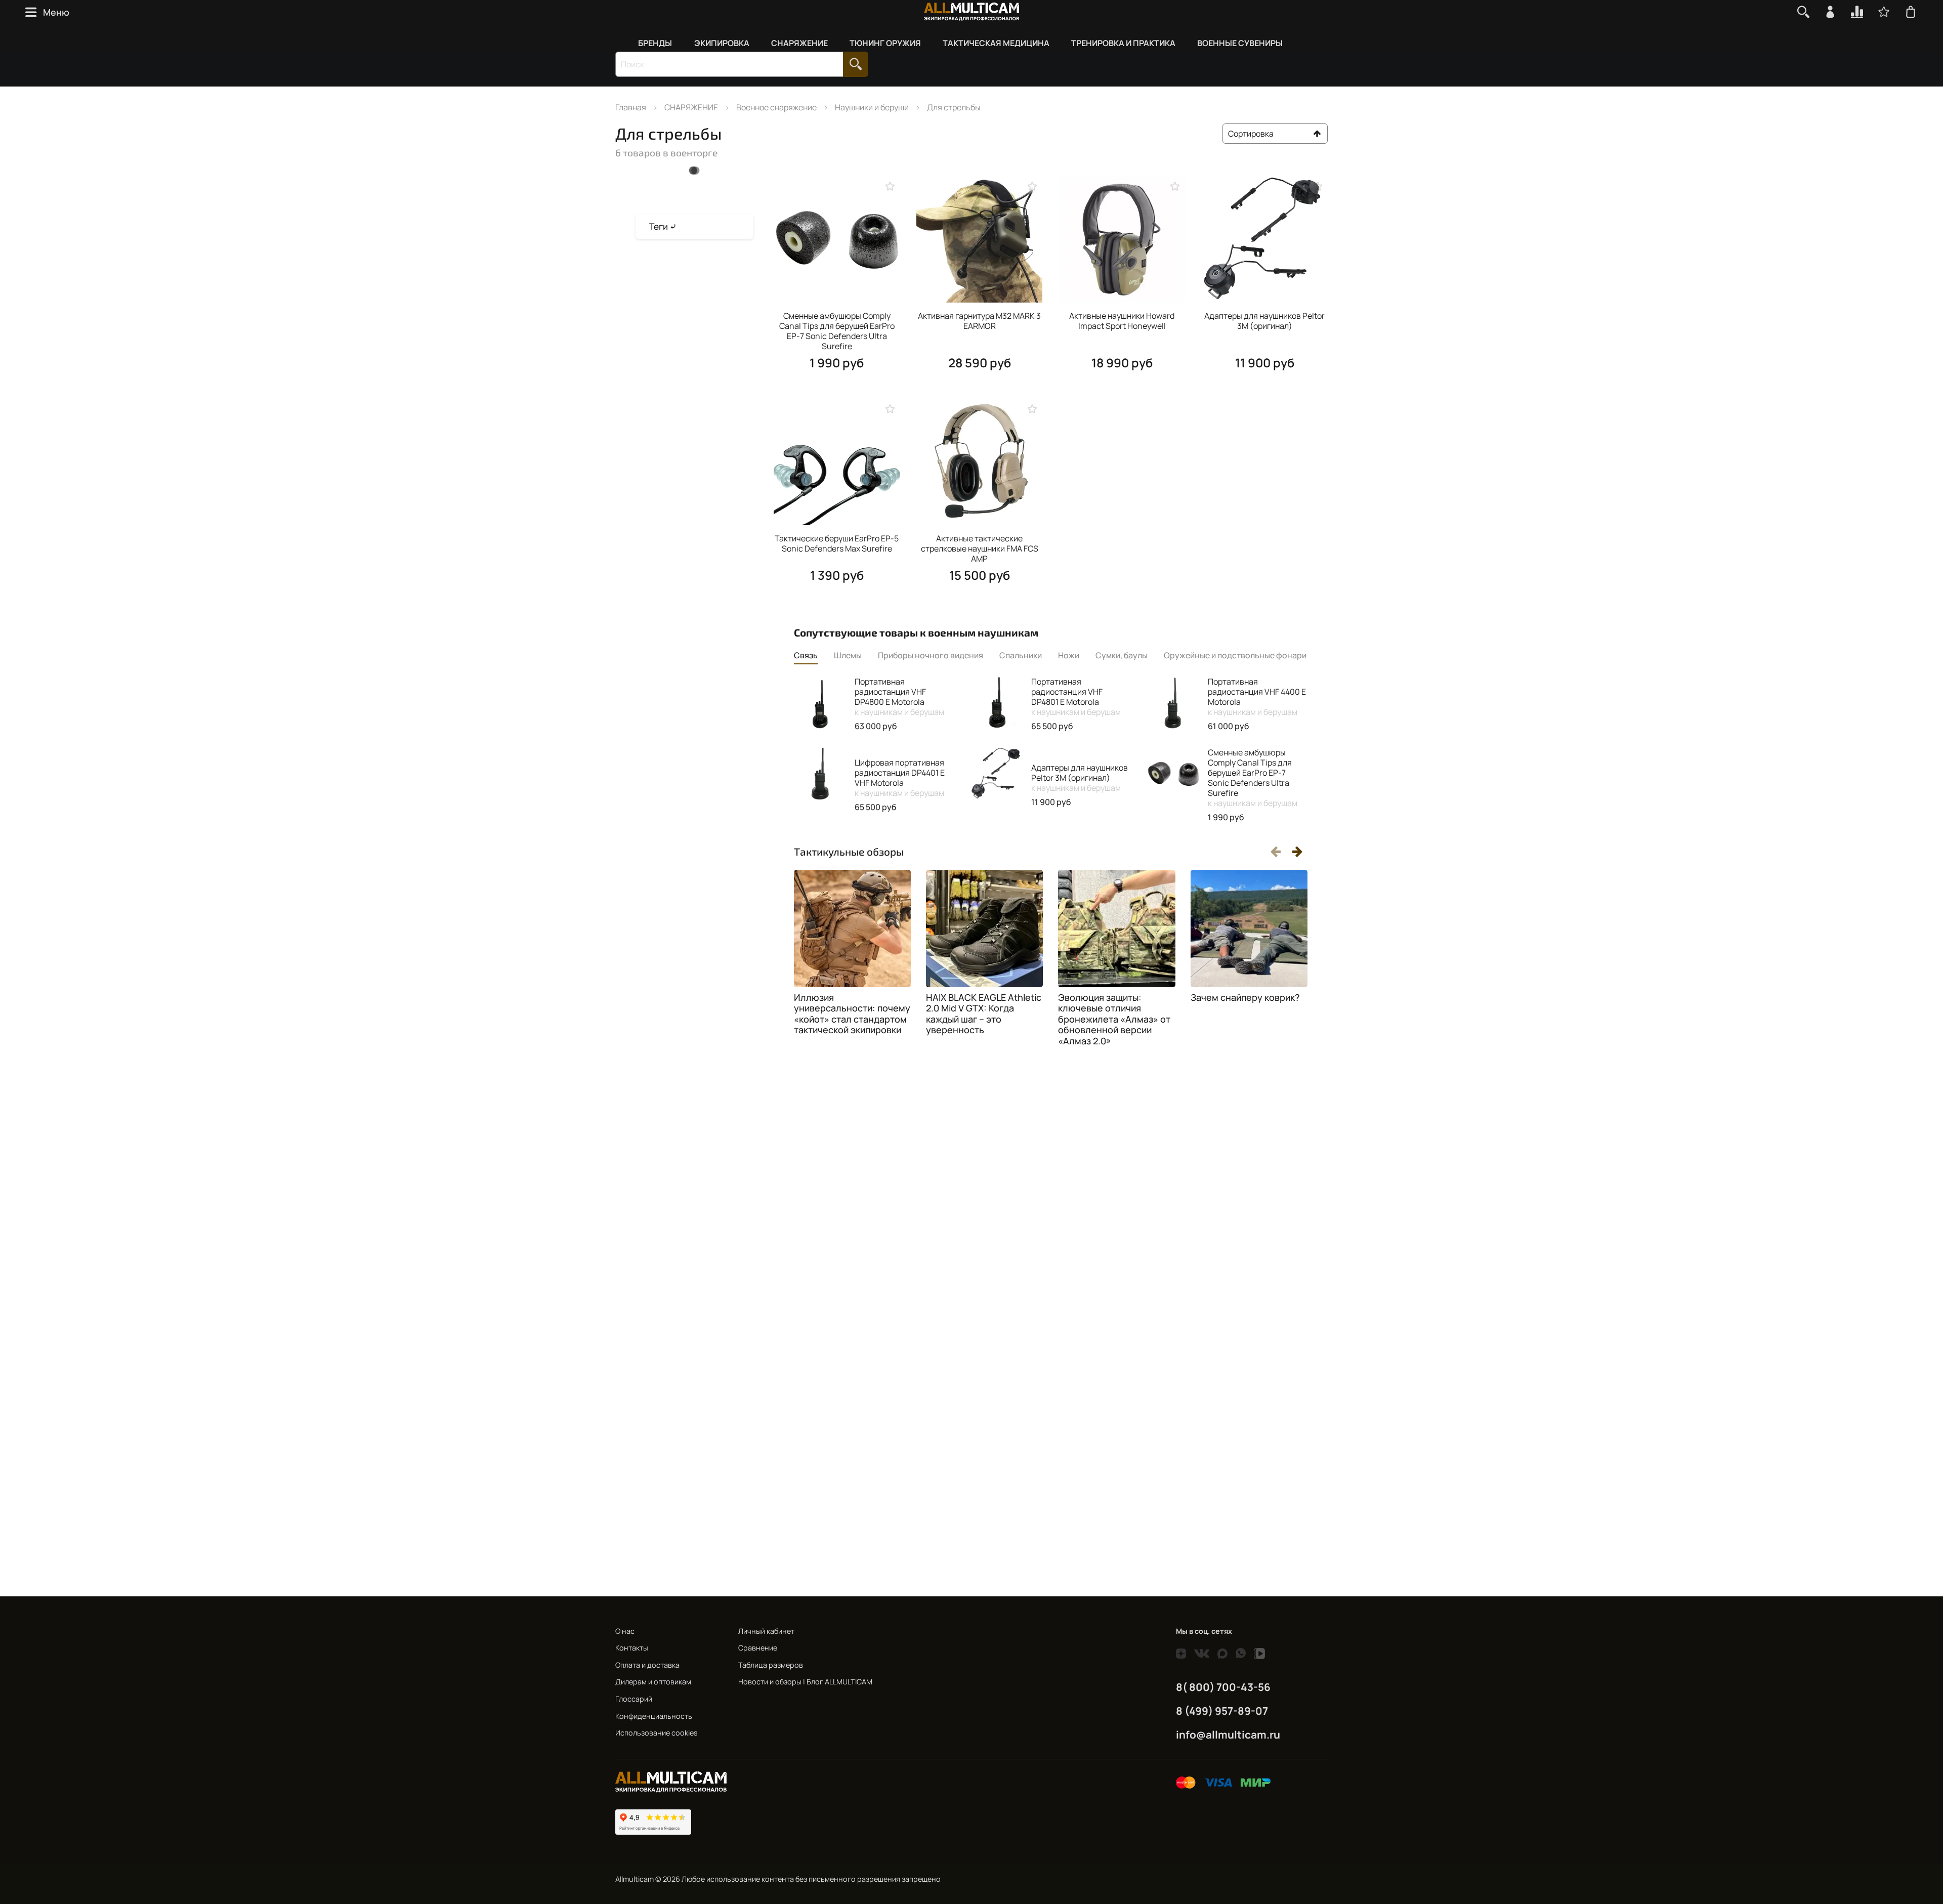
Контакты (632, 1648)
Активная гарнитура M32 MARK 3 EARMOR (979, 321)
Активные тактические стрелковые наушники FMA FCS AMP (980, 548)
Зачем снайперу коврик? (1245, 997)
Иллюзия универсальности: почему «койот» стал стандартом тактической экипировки (852, 1014)
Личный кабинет (766, 1631)
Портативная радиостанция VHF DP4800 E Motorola (899, 697)
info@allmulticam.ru (1228, 1734)
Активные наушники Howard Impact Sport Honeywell (1122, 321)
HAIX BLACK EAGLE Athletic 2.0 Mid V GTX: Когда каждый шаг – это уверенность (984, 1014)
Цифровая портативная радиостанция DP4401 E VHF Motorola (900, 778)
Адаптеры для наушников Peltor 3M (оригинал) (1264, 321)
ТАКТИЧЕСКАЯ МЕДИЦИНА (996, 43)
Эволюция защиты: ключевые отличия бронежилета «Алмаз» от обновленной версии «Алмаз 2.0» (1114, 1019)
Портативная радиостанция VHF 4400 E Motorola (1257, 697)
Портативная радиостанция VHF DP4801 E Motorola (1076, 697)
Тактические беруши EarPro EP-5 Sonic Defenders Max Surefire (837, 543)
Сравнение (758, 1648)
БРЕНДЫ (655, 43)
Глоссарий (634, 1699)
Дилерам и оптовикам (653, 1682)
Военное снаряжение (776, 107)
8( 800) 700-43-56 (1223, 1687)
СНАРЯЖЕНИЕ (799, 43)
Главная (631, 107)
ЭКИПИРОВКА (722, 43)
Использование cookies (657, 1733)
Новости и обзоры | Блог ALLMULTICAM (805, 1682)
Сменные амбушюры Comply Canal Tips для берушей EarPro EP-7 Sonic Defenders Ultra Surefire (837, 331)
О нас (625, 1631)
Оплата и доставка (647, 1665)
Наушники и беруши (872, 107)
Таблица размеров (771, 1665)
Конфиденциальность (654, 1716)
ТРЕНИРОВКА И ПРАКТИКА (1123, 43)
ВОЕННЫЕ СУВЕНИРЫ (1240, 43)
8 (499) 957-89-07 (1222, 1711)
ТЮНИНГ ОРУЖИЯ (885, 43)
